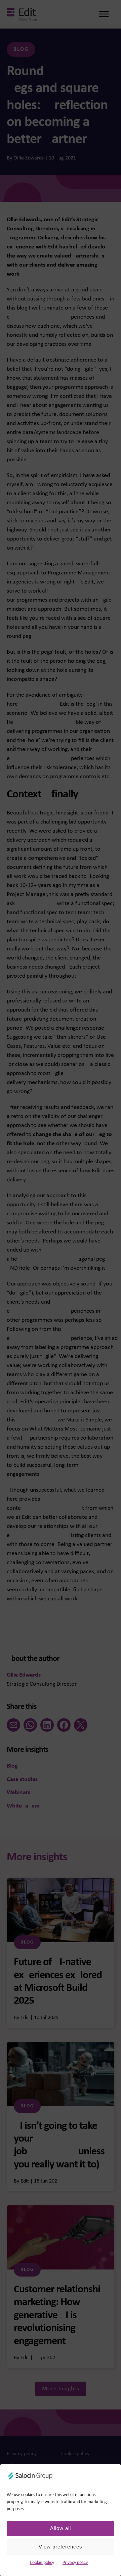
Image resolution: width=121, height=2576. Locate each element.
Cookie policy (42, 2563)
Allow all (61, 2528)
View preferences (61, 2547)
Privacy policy (75, 2563)
